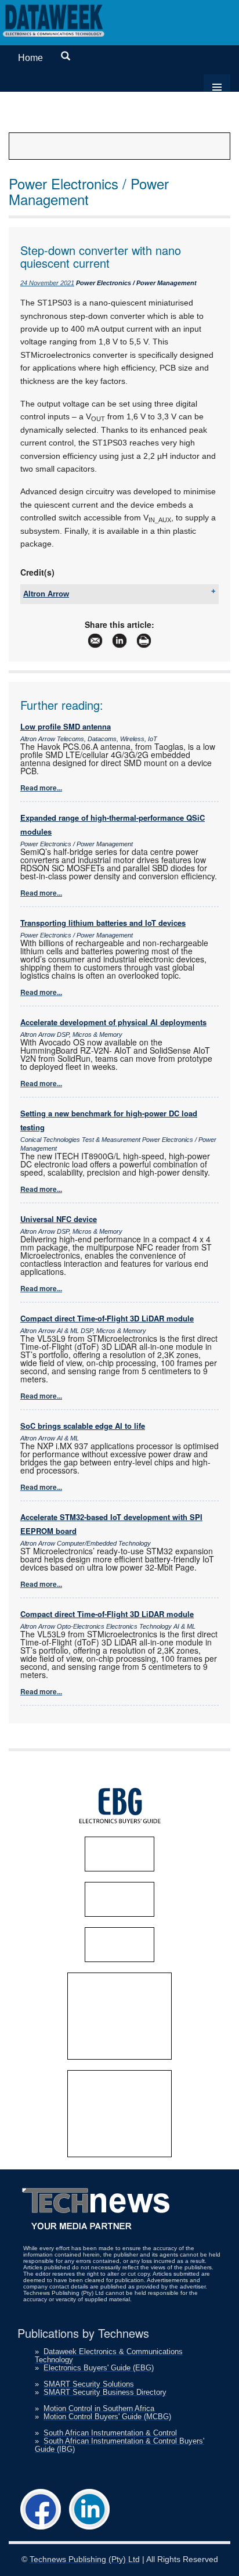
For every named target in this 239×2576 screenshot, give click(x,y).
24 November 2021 (47, 283)
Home (30, 58)
